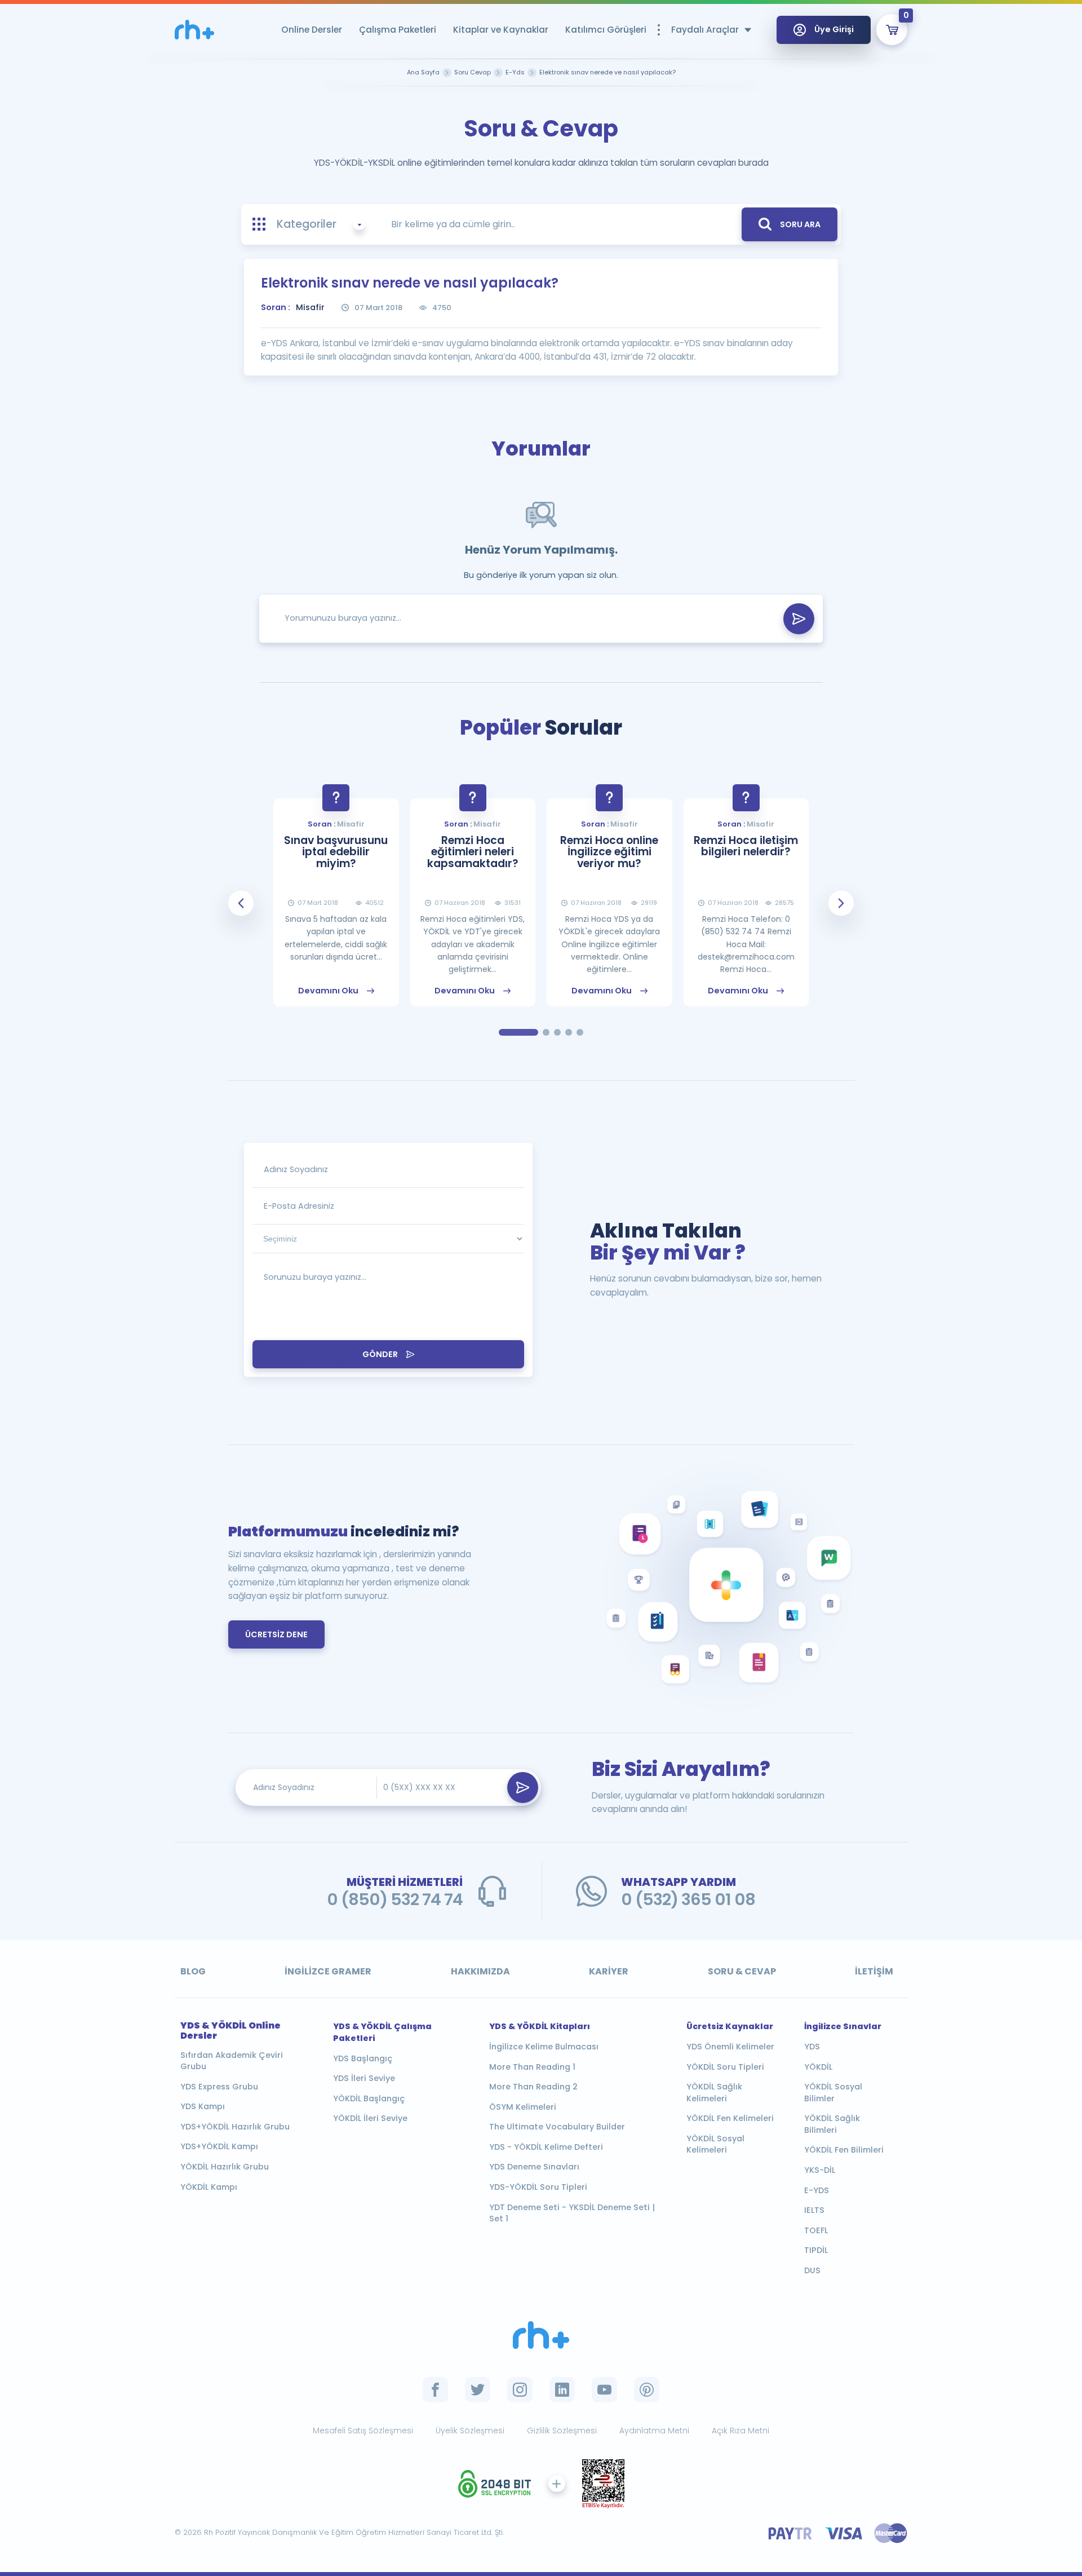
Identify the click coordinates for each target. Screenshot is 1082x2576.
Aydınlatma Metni (654, 2431)
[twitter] (478, 2390)
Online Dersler (312, 30)
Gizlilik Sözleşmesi (562, 2431)
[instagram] (520, 2390)
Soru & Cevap (742, 1971)
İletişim (874, 1971)
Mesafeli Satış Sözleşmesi (363, 2431)
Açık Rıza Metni (740, 2431)
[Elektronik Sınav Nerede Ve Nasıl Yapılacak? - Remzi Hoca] (194, 30)
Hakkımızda (480, 1971)
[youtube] (604, 2390)
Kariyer (609, 1971)
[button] (241, 903)
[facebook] (435, 2390)
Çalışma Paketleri (398, 30)
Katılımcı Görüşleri (606, 30)
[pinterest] (647, 2390)
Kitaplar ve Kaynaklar (501, 30)
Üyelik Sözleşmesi (470, 2431)
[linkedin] (562, 2390)
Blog (193, 1971)
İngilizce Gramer (328, 1971)
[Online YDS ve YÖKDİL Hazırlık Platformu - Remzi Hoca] (541, 2335)
